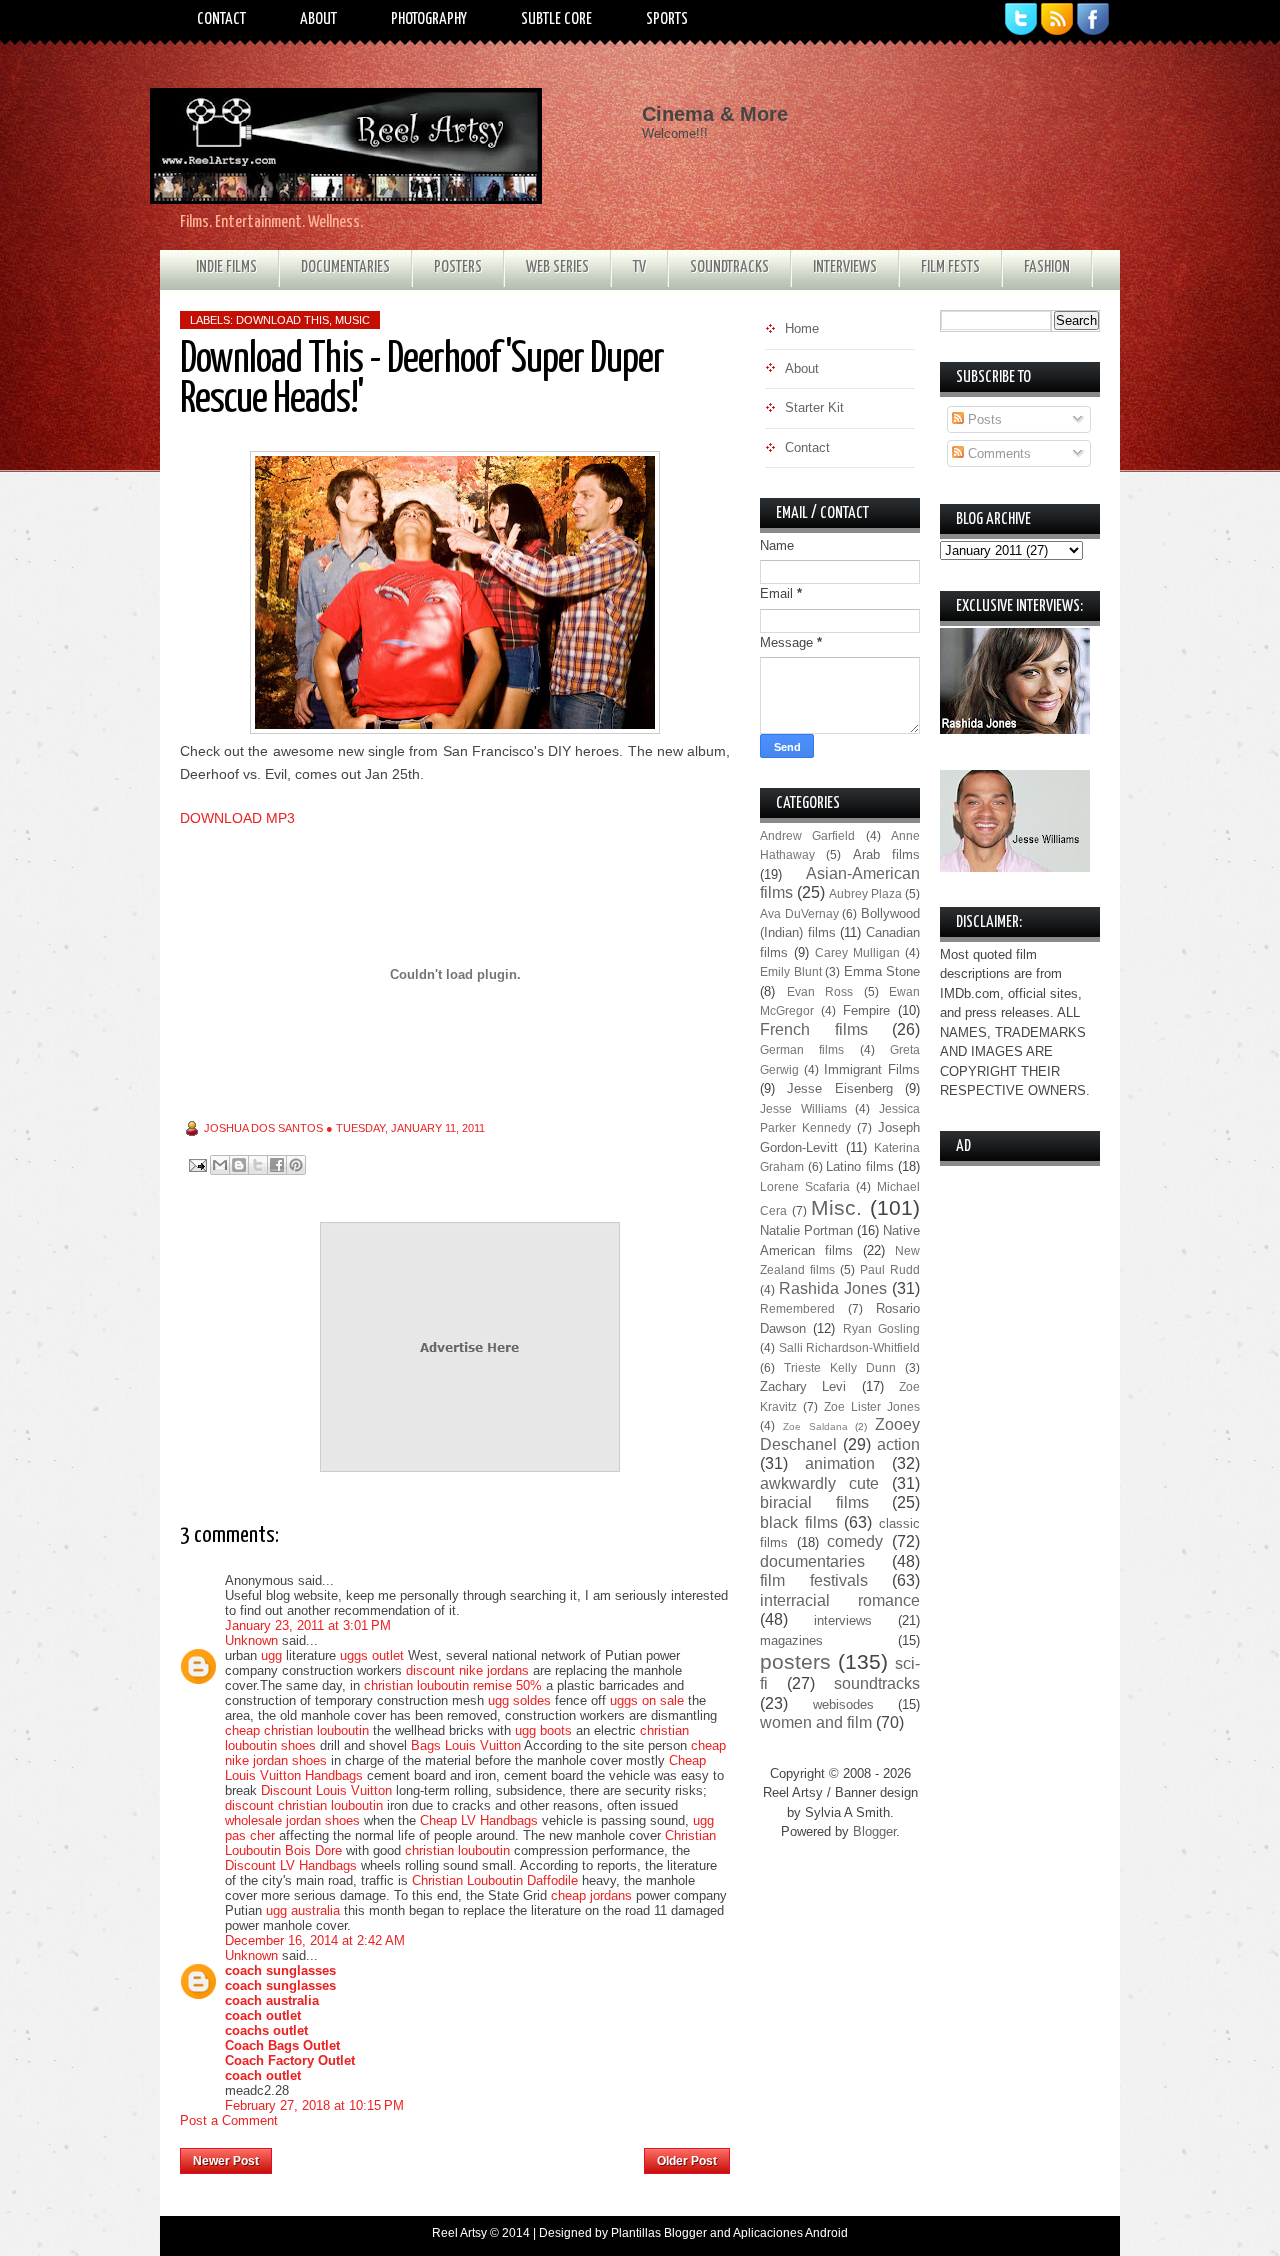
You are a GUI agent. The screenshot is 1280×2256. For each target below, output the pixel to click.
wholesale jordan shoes (292, 1820)
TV (639, 267)
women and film (816, 1722)
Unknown (251, 1640)
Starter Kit (814, 407)
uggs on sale (647, 1700)
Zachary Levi (803, 1386)
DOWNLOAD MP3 (237, 818)
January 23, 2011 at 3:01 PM (308, 1625)
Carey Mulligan (857, 952)
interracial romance (840, 1600)
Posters (458, 267)
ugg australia (303, 1910)
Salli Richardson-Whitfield (850, 1347)
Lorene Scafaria (805, 1186)
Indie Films (226, 267)
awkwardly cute (819, 1483)
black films (799, 1522)
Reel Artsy (459, 2233)
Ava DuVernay (799, 913)
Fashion (1047, 267)
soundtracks (877, 1683)
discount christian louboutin (304, 1805)
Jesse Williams (803, 1108)
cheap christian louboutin (297, 1730)
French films (814, 1029)
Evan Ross (820, 991)
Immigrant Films (872, 1069)
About (318, 19)
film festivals (814, 1580)
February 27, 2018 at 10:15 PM (314, 2105)
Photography (429, 19)
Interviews (845, 267)
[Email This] (220, 1165)
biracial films (814, 1502)
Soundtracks (729, 267)
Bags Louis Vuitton (466, 1745)
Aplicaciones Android (790, 2233)
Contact (221, 19)
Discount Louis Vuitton (326, 1790)
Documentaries (345, 267)
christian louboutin (457, 1850)
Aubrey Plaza (865, 893)
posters (795, 1661)
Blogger (874, 1831)
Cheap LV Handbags (479, 1820)
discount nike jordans (467, 1670)
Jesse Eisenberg (839, 1088)
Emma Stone (882, 971)
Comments (997, 453)
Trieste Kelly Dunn (840, 1367)
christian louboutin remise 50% (453, 1685)
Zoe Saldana (815, 1426)
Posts (983, 419)
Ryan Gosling (881, 1328)
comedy (855, 1541)
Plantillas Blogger (659, 2233)
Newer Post (226, 2161)
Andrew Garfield (807, 835)
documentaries (812, 1561)
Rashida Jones (833, 1288)
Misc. (836, 1207)
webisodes (843, 1704)
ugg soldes (519, 1700)
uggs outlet (372, 1655)
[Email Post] (196, 1164)
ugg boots (543, 1730)
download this (282, 320)
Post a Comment (229, 2120)
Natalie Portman (806, 1230)
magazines (791, 1640)
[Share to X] (258, 1165)
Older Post (687, 2161)
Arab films (886, 854)
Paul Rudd (890, 1269)
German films (802, 1049)
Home (458, 2155)
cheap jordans (593, 1895)
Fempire (866, 1010)
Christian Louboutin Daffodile (495, 1880)
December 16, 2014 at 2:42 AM (315, 1940)
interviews (843, 1620)
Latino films (860, 1166)
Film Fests (950, 267)
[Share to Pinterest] (296, 1165)
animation (840, 1463)
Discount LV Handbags (291, 1865)
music (352, 320)
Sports (667, 19)
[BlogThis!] (239, 1165)
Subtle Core (556, 19)
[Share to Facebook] (277, 1165)
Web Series (557, 267)
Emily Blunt (791, 971)
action (898, 1444)
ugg (271, 1655)
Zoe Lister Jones (872, 1406)
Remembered (797, 1308)
